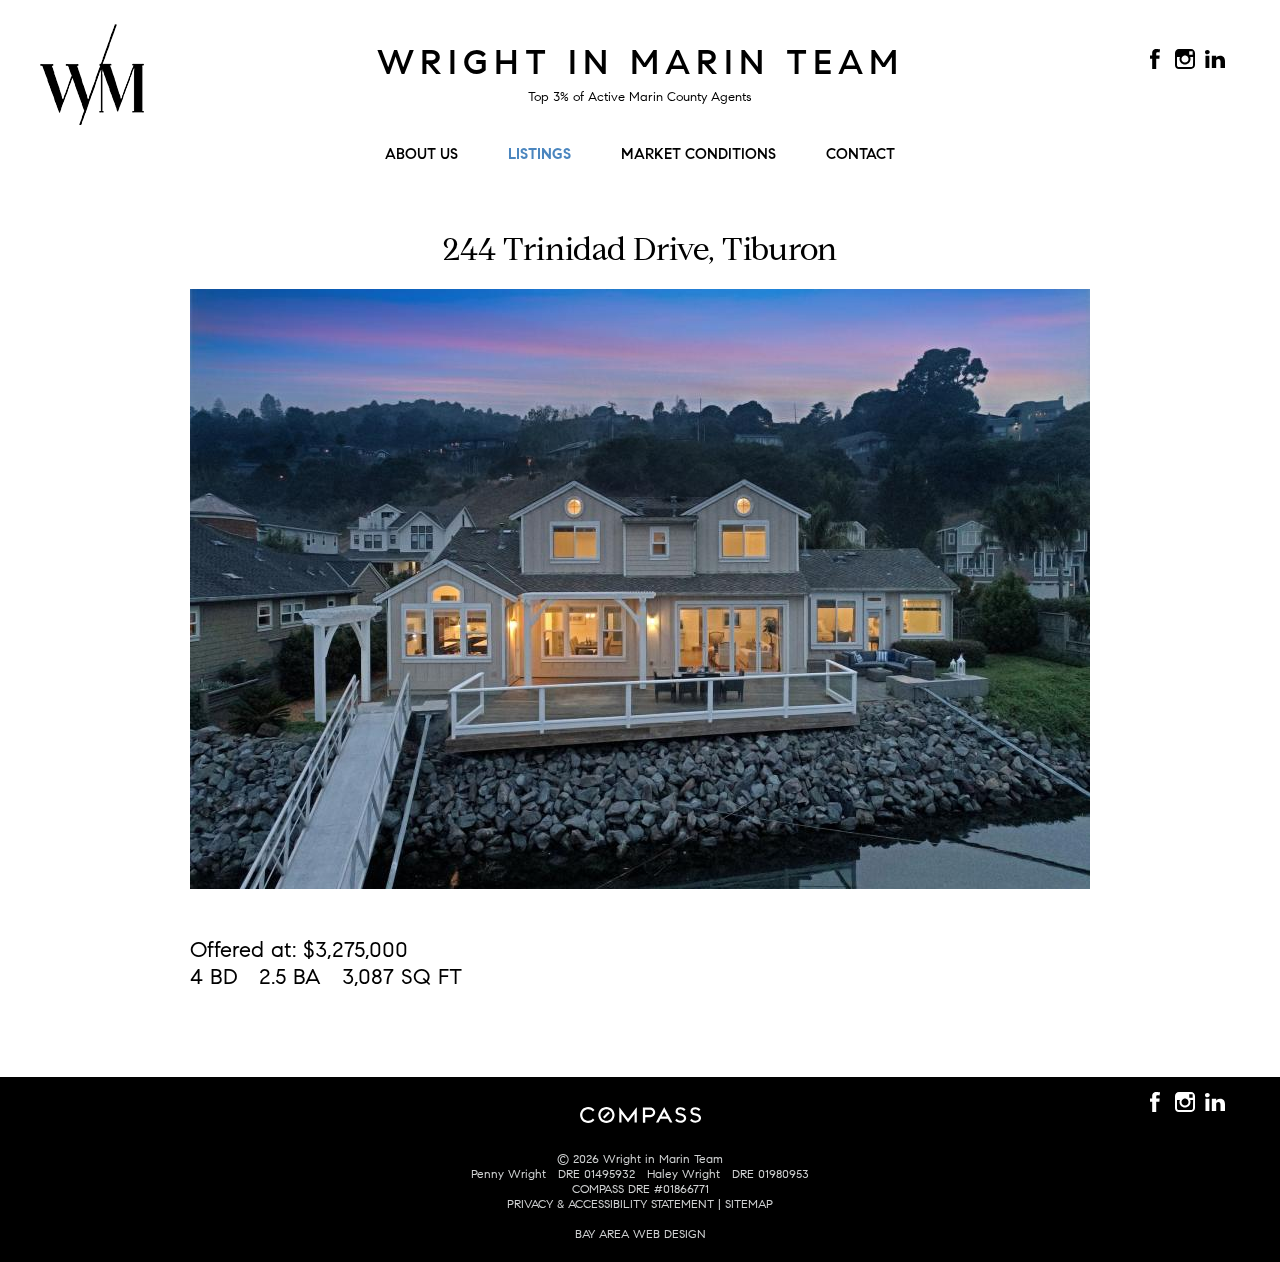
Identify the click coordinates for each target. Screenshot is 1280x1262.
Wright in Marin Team (640, 62)
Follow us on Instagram (1185, 59)
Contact (860, 154)
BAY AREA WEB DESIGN (640, 1233)
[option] (640, 589)
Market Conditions (698, 154)
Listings (539, 154)
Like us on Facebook (1155, 59)
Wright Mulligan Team (92, 85)
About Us (421, 154)
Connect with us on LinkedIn (1215, 59)
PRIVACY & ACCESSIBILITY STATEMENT (610, 1203)
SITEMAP (749, 1203)
